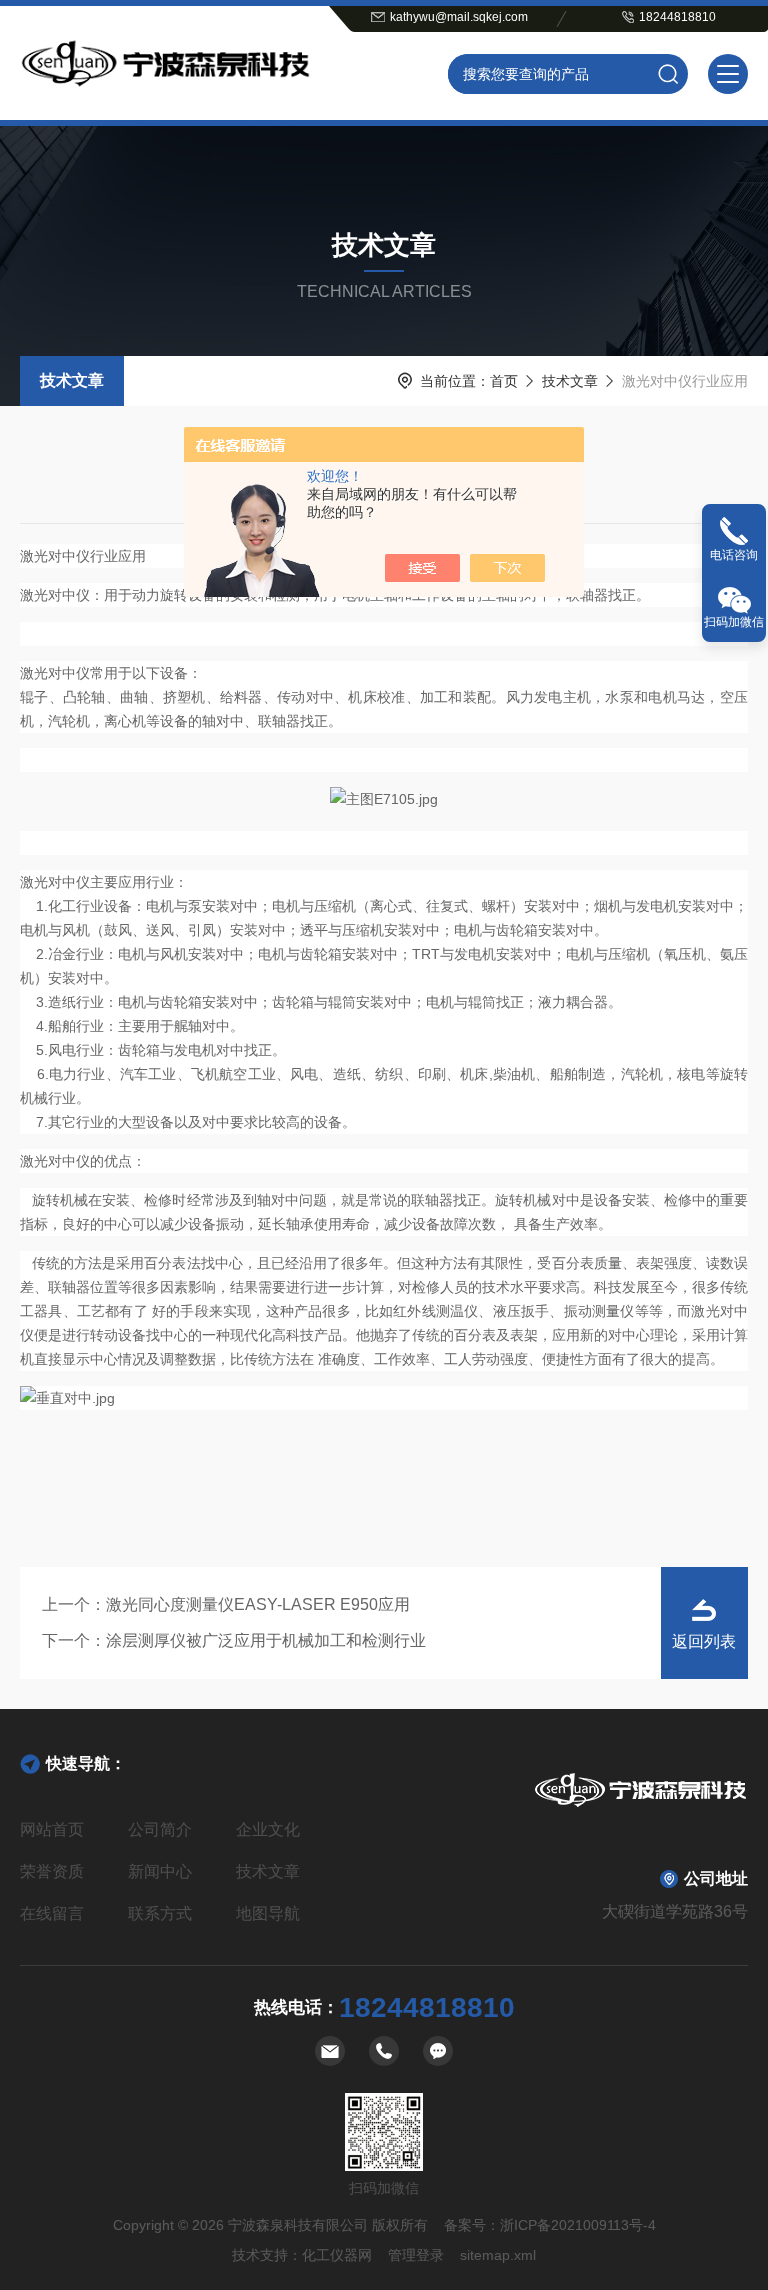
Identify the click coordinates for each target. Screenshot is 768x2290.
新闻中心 (160, 1871)
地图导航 (268, 1913)
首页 (504, 381)
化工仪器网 (337, 2255)
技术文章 (72, 380)
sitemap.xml (498, 2255)
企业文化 (268, 1829)
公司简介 (160, 1829)
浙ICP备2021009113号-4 (578, 2225)
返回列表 (704, 1641)
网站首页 (52, 1829)
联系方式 (160, 1913)
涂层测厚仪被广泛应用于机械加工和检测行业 (266, 1640)
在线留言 (52, 1913)
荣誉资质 (52, 1871)
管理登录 (416, 2255)
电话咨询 (734, 555)
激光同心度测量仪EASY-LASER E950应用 (258, 1604)
